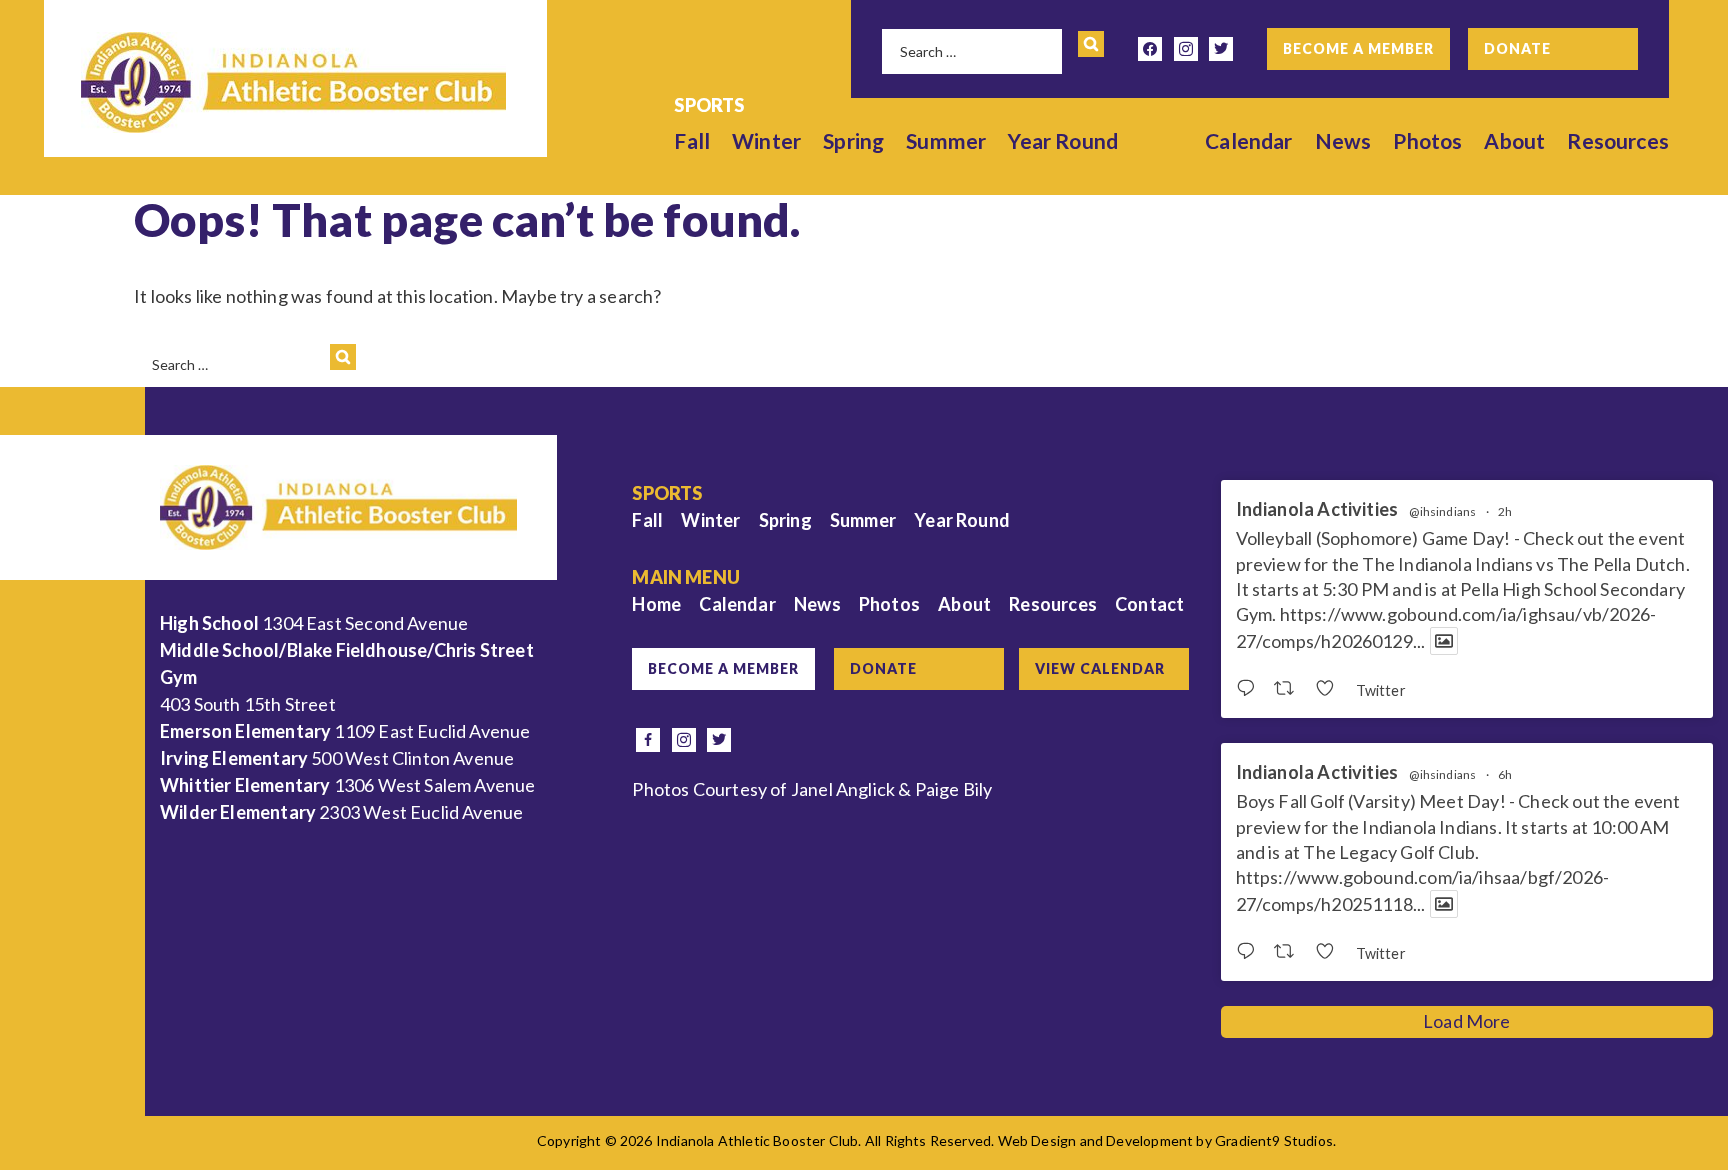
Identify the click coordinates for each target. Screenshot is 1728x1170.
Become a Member (1358, 48)
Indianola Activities (1317, 509)
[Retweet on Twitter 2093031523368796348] (1289, 689)
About (1514, 140)
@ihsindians (1442, 512)
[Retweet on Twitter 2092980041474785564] (1289, 952)
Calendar (1248, 140)
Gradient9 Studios (1274, 1140)
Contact (1149, 604)
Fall (692, 140)
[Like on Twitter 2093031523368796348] (1330, 689)
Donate (1517, 48)
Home (656, 604)
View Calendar (1100, 668)
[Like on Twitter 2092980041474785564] (1330, 952)
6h (1505, 774)
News (1343, 140)
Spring (853, 140)
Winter (766, 140)
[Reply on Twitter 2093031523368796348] (1250, 689)
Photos (1427, 140)
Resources (1618, 140)
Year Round (1063, 140)
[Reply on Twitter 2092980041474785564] (1250, 952)
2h (1505, 511)
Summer (946, 140)
